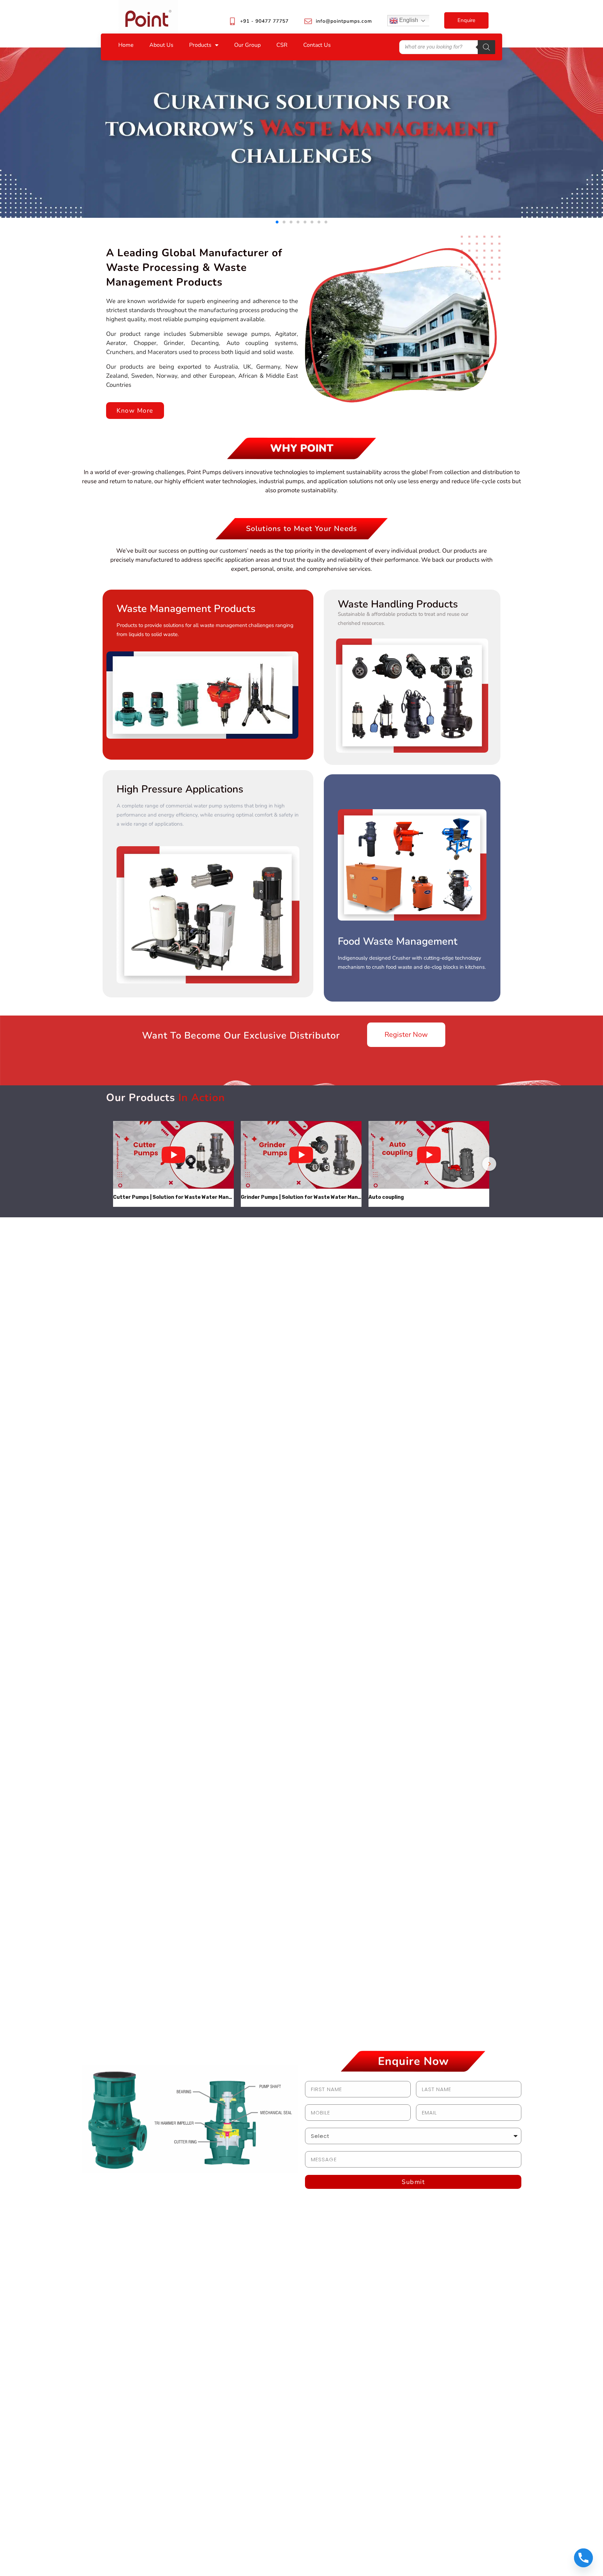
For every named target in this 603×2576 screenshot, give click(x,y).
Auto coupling (386, 1197)
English (408, 20)
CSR (282, 45)
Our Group (247, 45)
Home (126, 45)
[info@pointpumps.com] (308, 21)
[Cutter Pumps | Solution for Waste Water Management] (173, 1155)
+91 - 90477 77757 (264, 21)
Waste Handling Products (398, 604)
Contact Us (317, 45)
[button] (277, 222)
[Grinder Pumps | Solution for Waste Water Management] (301, 1155)
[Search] (486, 47)
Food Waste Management (398, 941)
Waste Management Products (186, 609)
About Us (161, 45)
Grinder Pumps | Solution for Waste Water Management (301, 1197)
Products (200, 45)
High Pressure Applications (180, 789)
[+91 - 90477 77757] (232, 21)
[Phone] (583, 2558)
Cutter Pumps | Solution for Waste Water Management (173, 1197)
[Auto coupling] (429, 1155)
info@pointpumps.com (344, 21)
